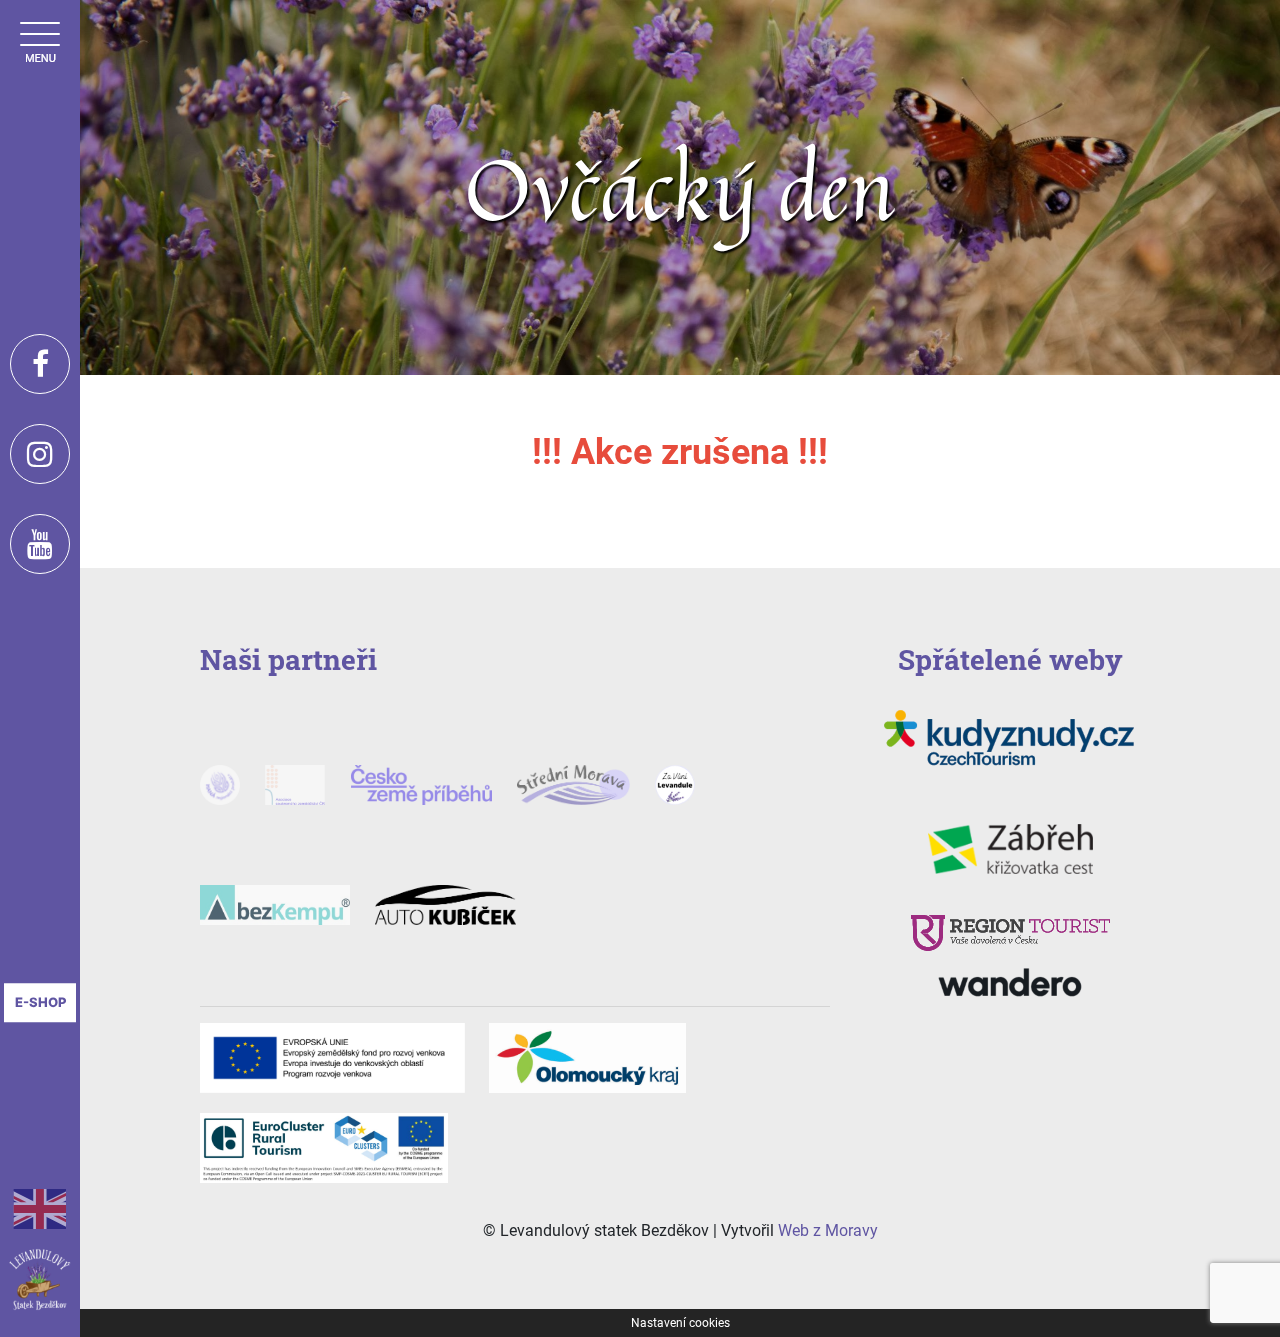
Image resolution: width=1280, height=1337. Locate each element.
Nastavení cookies (680, 1323)
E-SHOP (40, 1002)
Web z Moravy (828, 1230)
